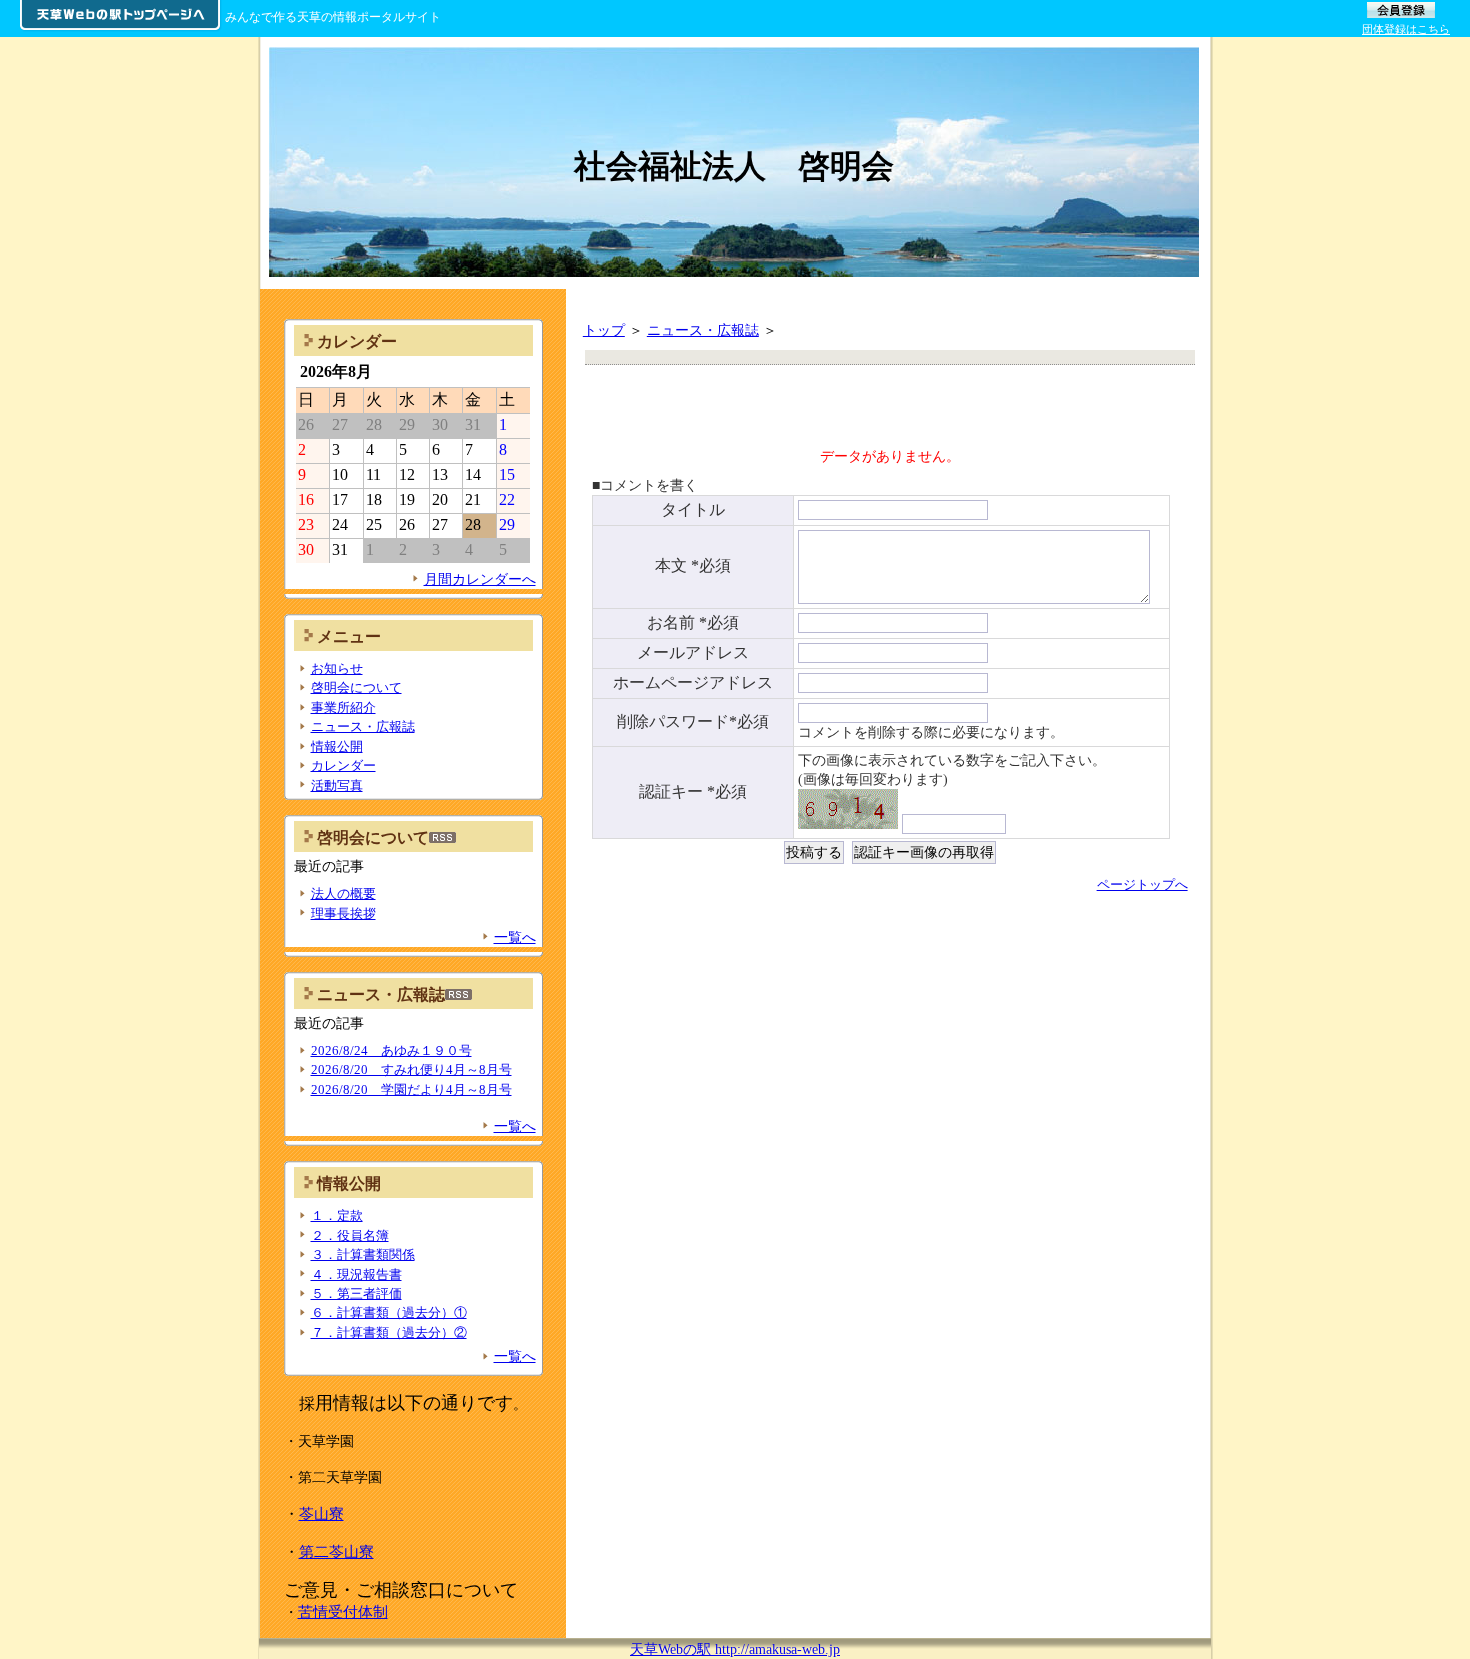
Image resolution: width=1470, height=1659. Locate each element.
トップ (604, 330)
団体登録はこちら (1406, 29)
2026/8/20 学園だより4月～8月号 (411, 1089)
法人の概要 (343, 893)
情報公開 (337, 746)
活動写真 (337, 785)
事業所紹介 (343, 707)
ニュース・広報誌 (703, 330)
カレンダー (343, 765)
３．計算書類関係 (363, 1254)
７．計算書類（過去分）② (389, 1332)
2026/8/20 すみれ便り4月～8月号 (411, 1069)
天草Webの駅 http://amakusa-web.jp (735, 1649)
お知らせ (337, 668)
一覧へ (515, 937)
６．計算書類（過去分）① (389, 1312)
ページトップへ (1142, 884)
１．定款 (337, 1215)
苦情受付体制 (343, 1611)
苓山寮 (321, 1513)
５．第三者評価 (356, 1293)
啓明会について (356, 687)
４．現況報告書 (356, 1274)
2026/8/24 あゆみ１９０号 (391, 1050)
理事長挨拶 (343, 913)
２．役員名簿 (350, 1235)
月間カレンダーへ (480, 579)
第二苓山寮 (336, 1551)
